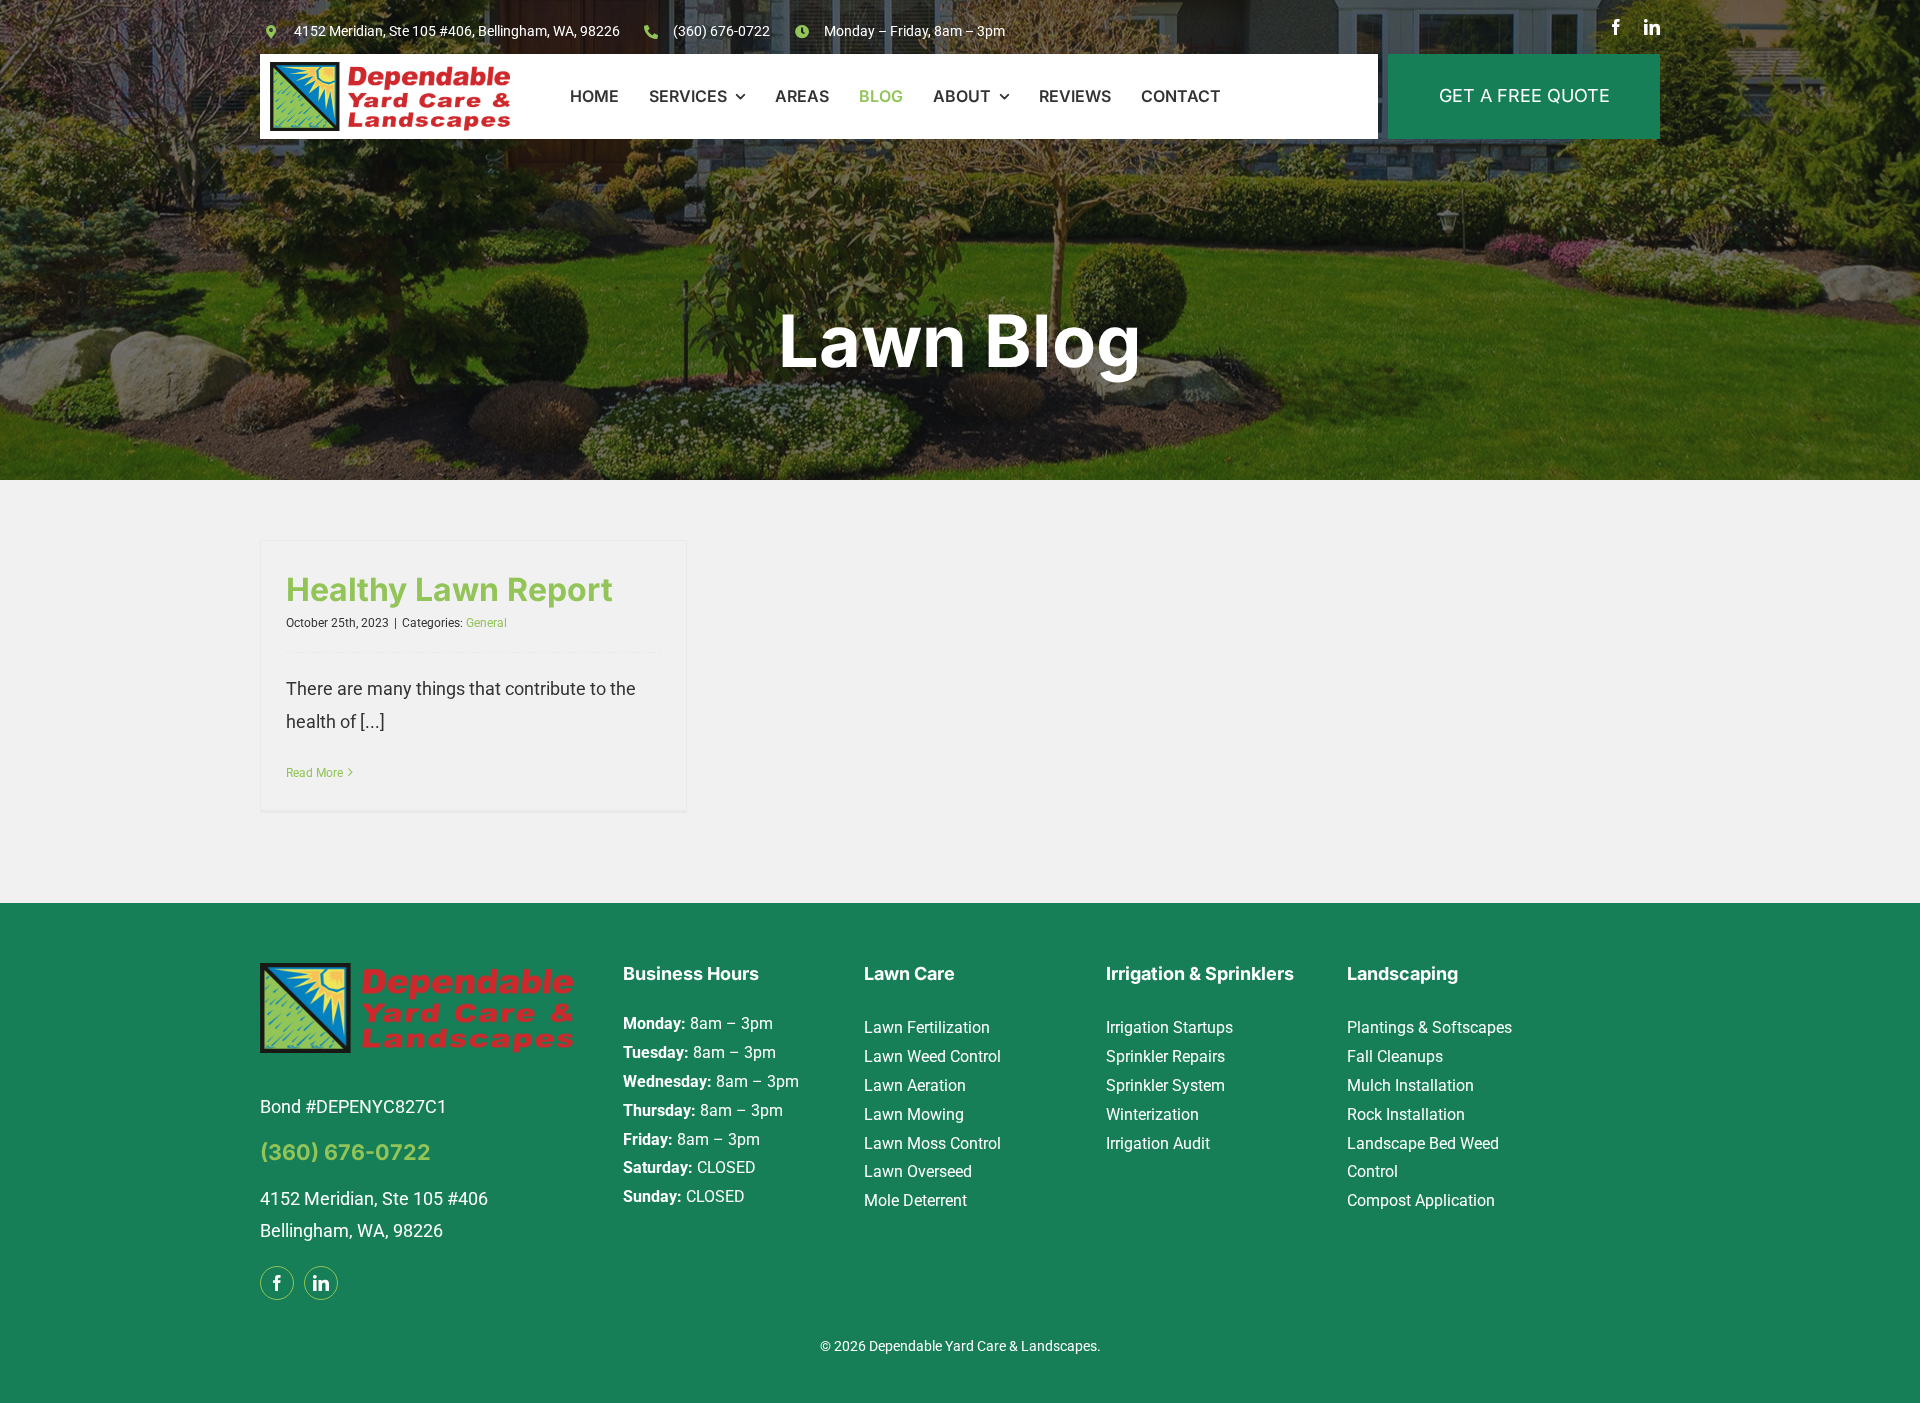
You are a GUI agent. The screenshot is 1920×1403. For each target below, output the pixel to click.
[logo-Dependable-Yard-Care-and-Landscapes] (390, 70)
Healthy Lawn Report (449, 589)
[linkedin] (1652, 27)
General (486, 623)
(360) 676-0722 (721, 31)
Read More (314, 773)
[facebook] (1616, 27)
